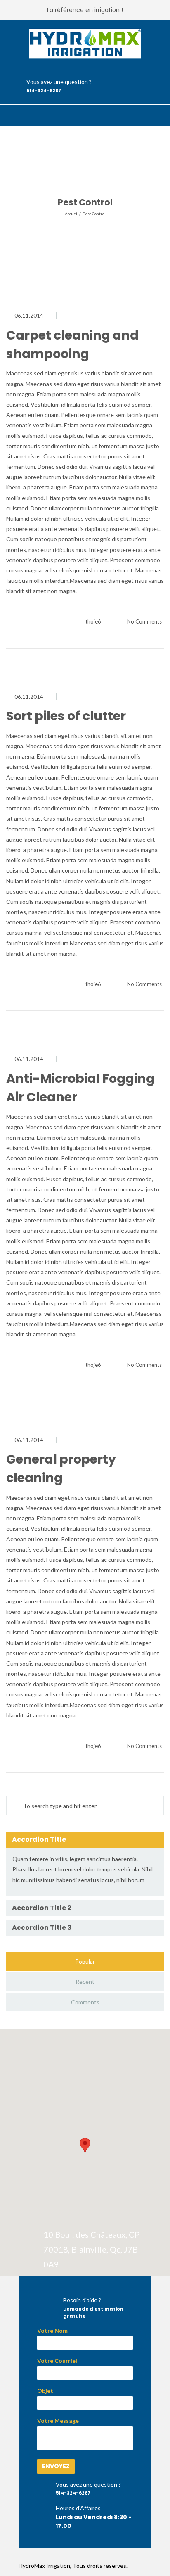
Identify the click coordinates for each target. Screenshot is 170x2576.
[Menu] (157, 116)
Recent (85, 1981)
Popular (85, 1961)
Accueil (72, 214)
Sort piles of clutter (66, 716)
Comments (85, 2002)
